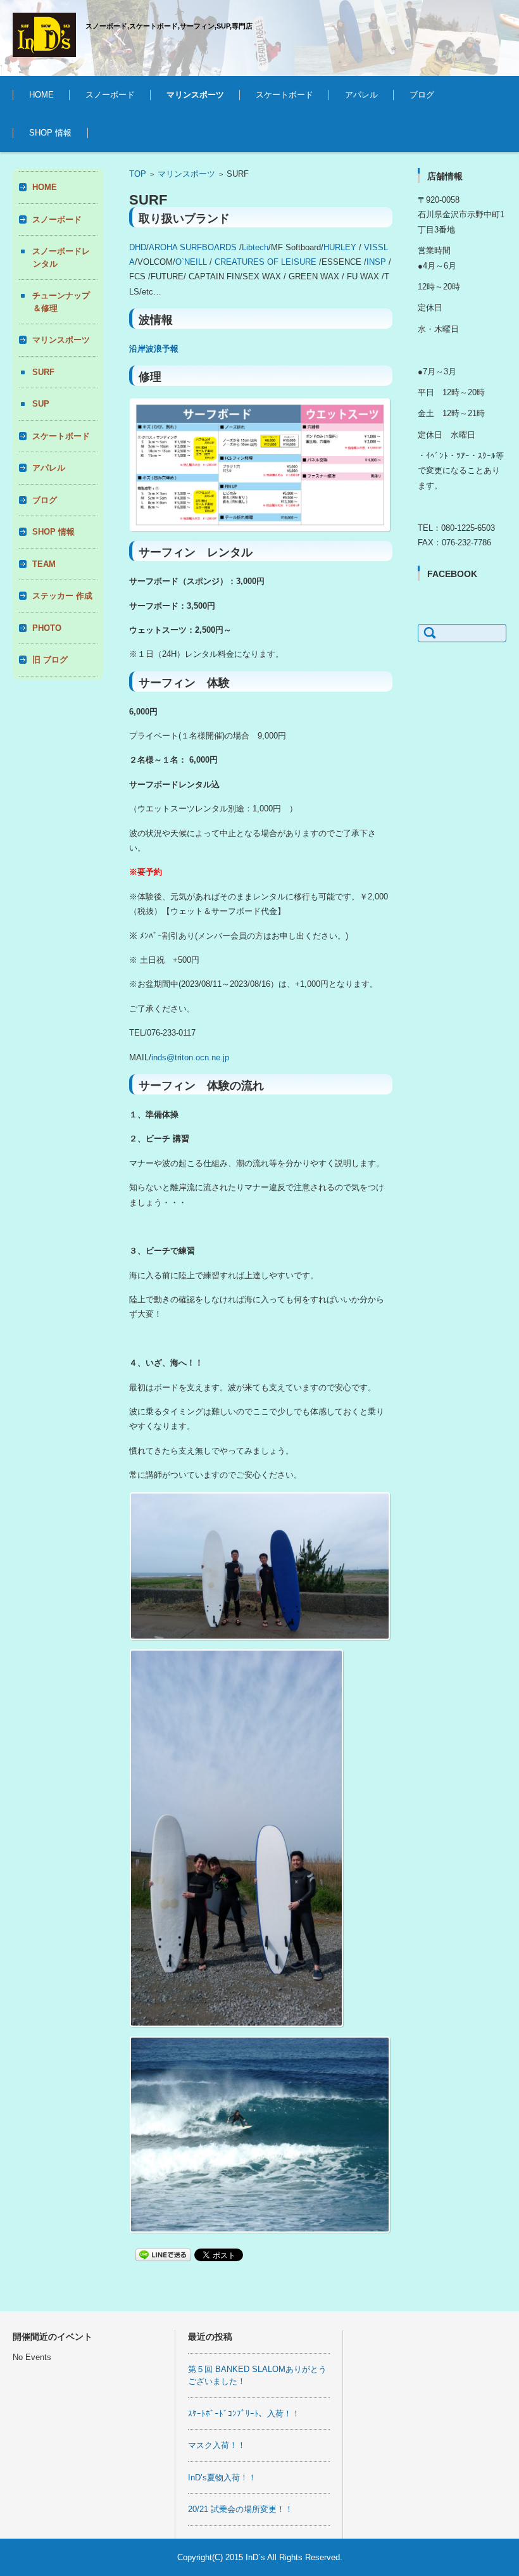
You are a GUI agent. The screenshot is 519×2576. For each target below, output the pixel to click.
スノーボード (110, 95)
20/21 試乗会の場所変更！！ (241, 2509)
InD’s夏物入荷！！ (222, 2478)
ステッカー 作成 (62, 596)
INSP (376, 262)
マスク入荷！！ (217, 2445)
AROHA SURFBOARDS (193, 247)
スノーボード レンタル (121, 130)
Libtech (255, 247)
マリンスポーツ (195, 95)
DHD (138, 247)
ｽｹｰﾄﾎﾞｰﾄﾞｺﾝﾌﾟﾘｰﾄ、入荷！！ (244, 2414)
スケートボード (285, 95)
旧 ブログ (50, 660)
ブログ (422, 95)
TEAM (44, 564)
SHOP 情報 (50, 133)
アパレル (361, 95)
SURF (167, 130)
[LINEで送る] (163, 2254)
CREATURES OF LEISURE (266, 262)
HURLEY (340, 247)
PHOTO (47, 628)
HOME (41, 95)
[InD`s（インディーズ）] (44, 35)
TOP (138, 174)
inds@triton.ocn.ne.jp (190, 1057)
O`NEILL (191, 262)
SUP (41, 404)
